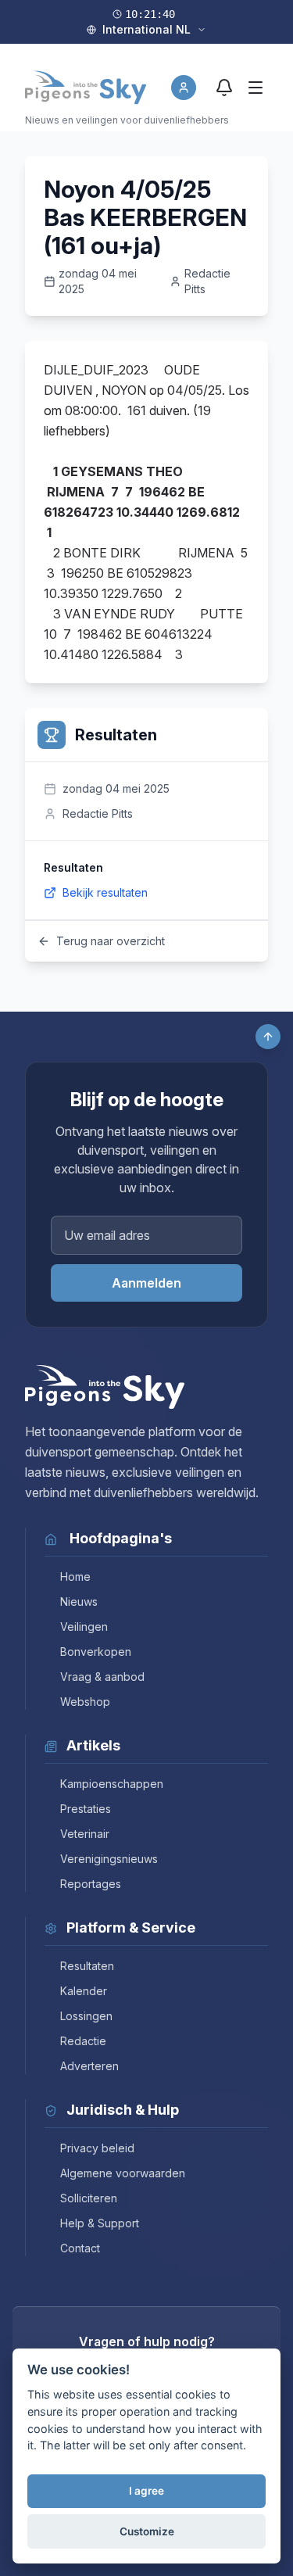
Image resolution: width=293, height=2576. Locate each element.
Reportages (91, 1884)
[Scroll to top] (268, 1037)
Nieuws (79, 1601)
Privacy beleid (97, 2148)
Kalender (84, 1991)
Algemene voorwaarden (123, 2173)
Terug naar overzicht (111, 941)
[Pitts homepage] (86, 88)
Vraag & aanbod (102, 1677)
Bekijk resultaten (105, 892)
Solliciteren (89, 2198)
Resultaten (87, 1966)
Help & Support (100, 2223)
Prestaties (86, 1809)
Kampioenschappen (112, 1784)
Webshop (85, 1702)
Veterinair (85, 1834)
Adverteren (89, 2066)
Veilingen (84, 1627)
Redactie (83, 2041)
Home (75, 1576)
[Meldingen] (224, 88)
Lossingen (86, 2016)
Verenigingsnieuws (109, 1859)
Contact (80, 2248)
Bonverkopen (96, 1652)
